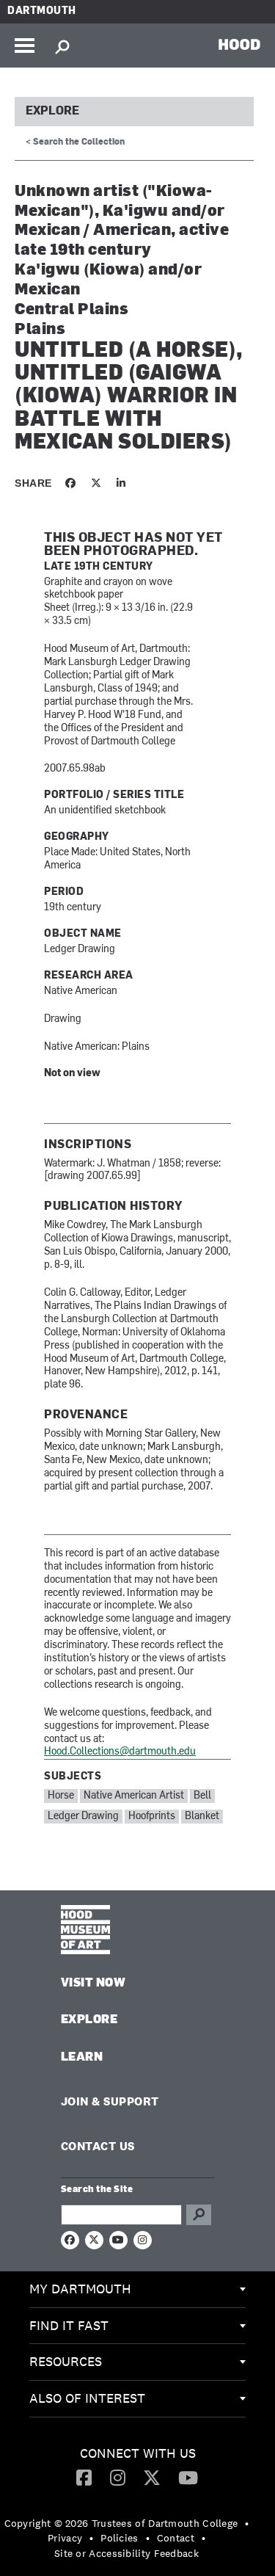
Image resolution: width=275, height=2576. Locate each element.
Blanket (202, 1817)
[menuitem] (137, 2290)
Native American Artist (134, 1796)
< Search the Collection (75, 142)
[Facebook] (84, 2477)
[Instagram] (118, 2477)
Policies (119, 2538)
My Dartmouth (80, 2289)
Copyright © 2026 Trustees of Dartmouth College (121, 2523)
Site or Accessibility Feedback (126, 2553)
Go (199, 2215)
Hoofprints (152, 1817)
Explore (52, 112)
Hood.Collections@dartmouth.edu (120, 1752)
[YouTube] (188, 2477)
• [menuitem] (247, 2523)
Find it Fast (69, 2325)
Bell (202, 1796)
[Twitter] (152, 2477)
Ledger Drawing (83, 1817)
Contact (176, 2538)
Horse (61, 1796)
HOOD (239, 44)
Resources (66, 2361)
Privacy (65, 2538)
